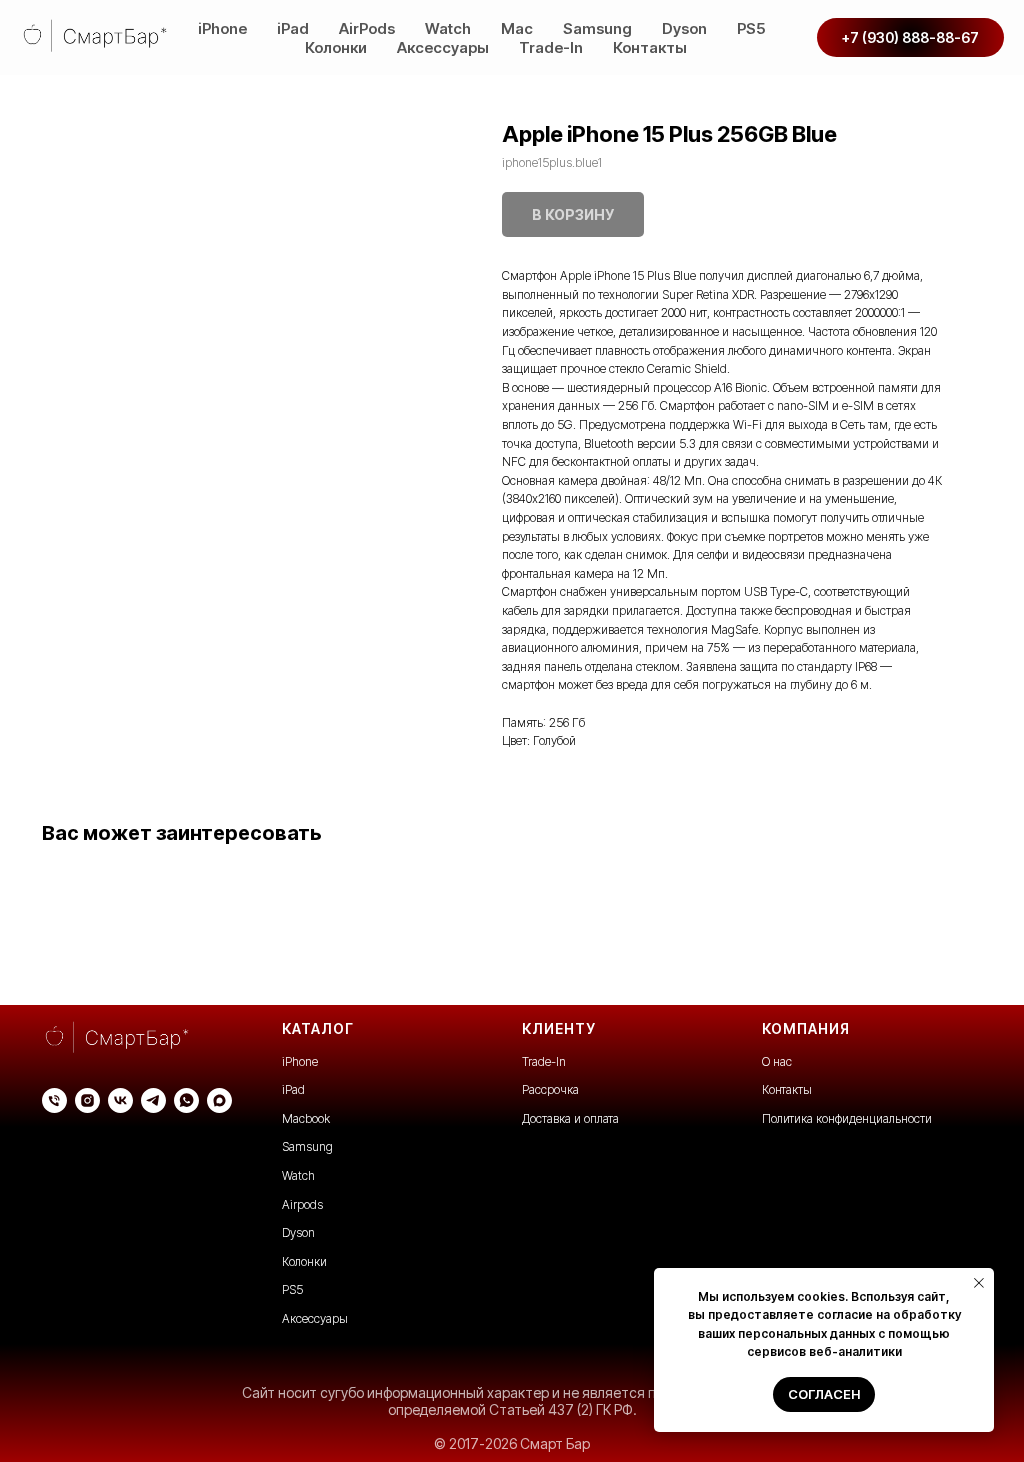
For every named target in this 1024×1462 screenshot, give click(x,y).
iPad (293, 28)
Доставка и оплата (570, 1118)
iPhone (222, 28)
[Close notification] (979, 1283)
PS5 (751, 28)
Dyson (684, 28)
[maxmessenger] (219, 1100)
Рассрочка (550, 1089)
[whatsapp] (186, 1100)
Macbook (306, 1118)
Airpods (302, 1204)
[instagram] (87, 1100)
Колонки (336, 47)
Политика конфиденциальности (847, 1118)
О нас (777, 1061)
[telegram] (153, 1100)
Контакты (650, 47)
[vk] (120, 1100)
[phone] (54, 1100)
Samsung (597, 28)
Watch (448, 28)
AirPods (367, 28)
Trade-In (551, 47)
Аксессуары (443, 47)
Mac (517, 28)
